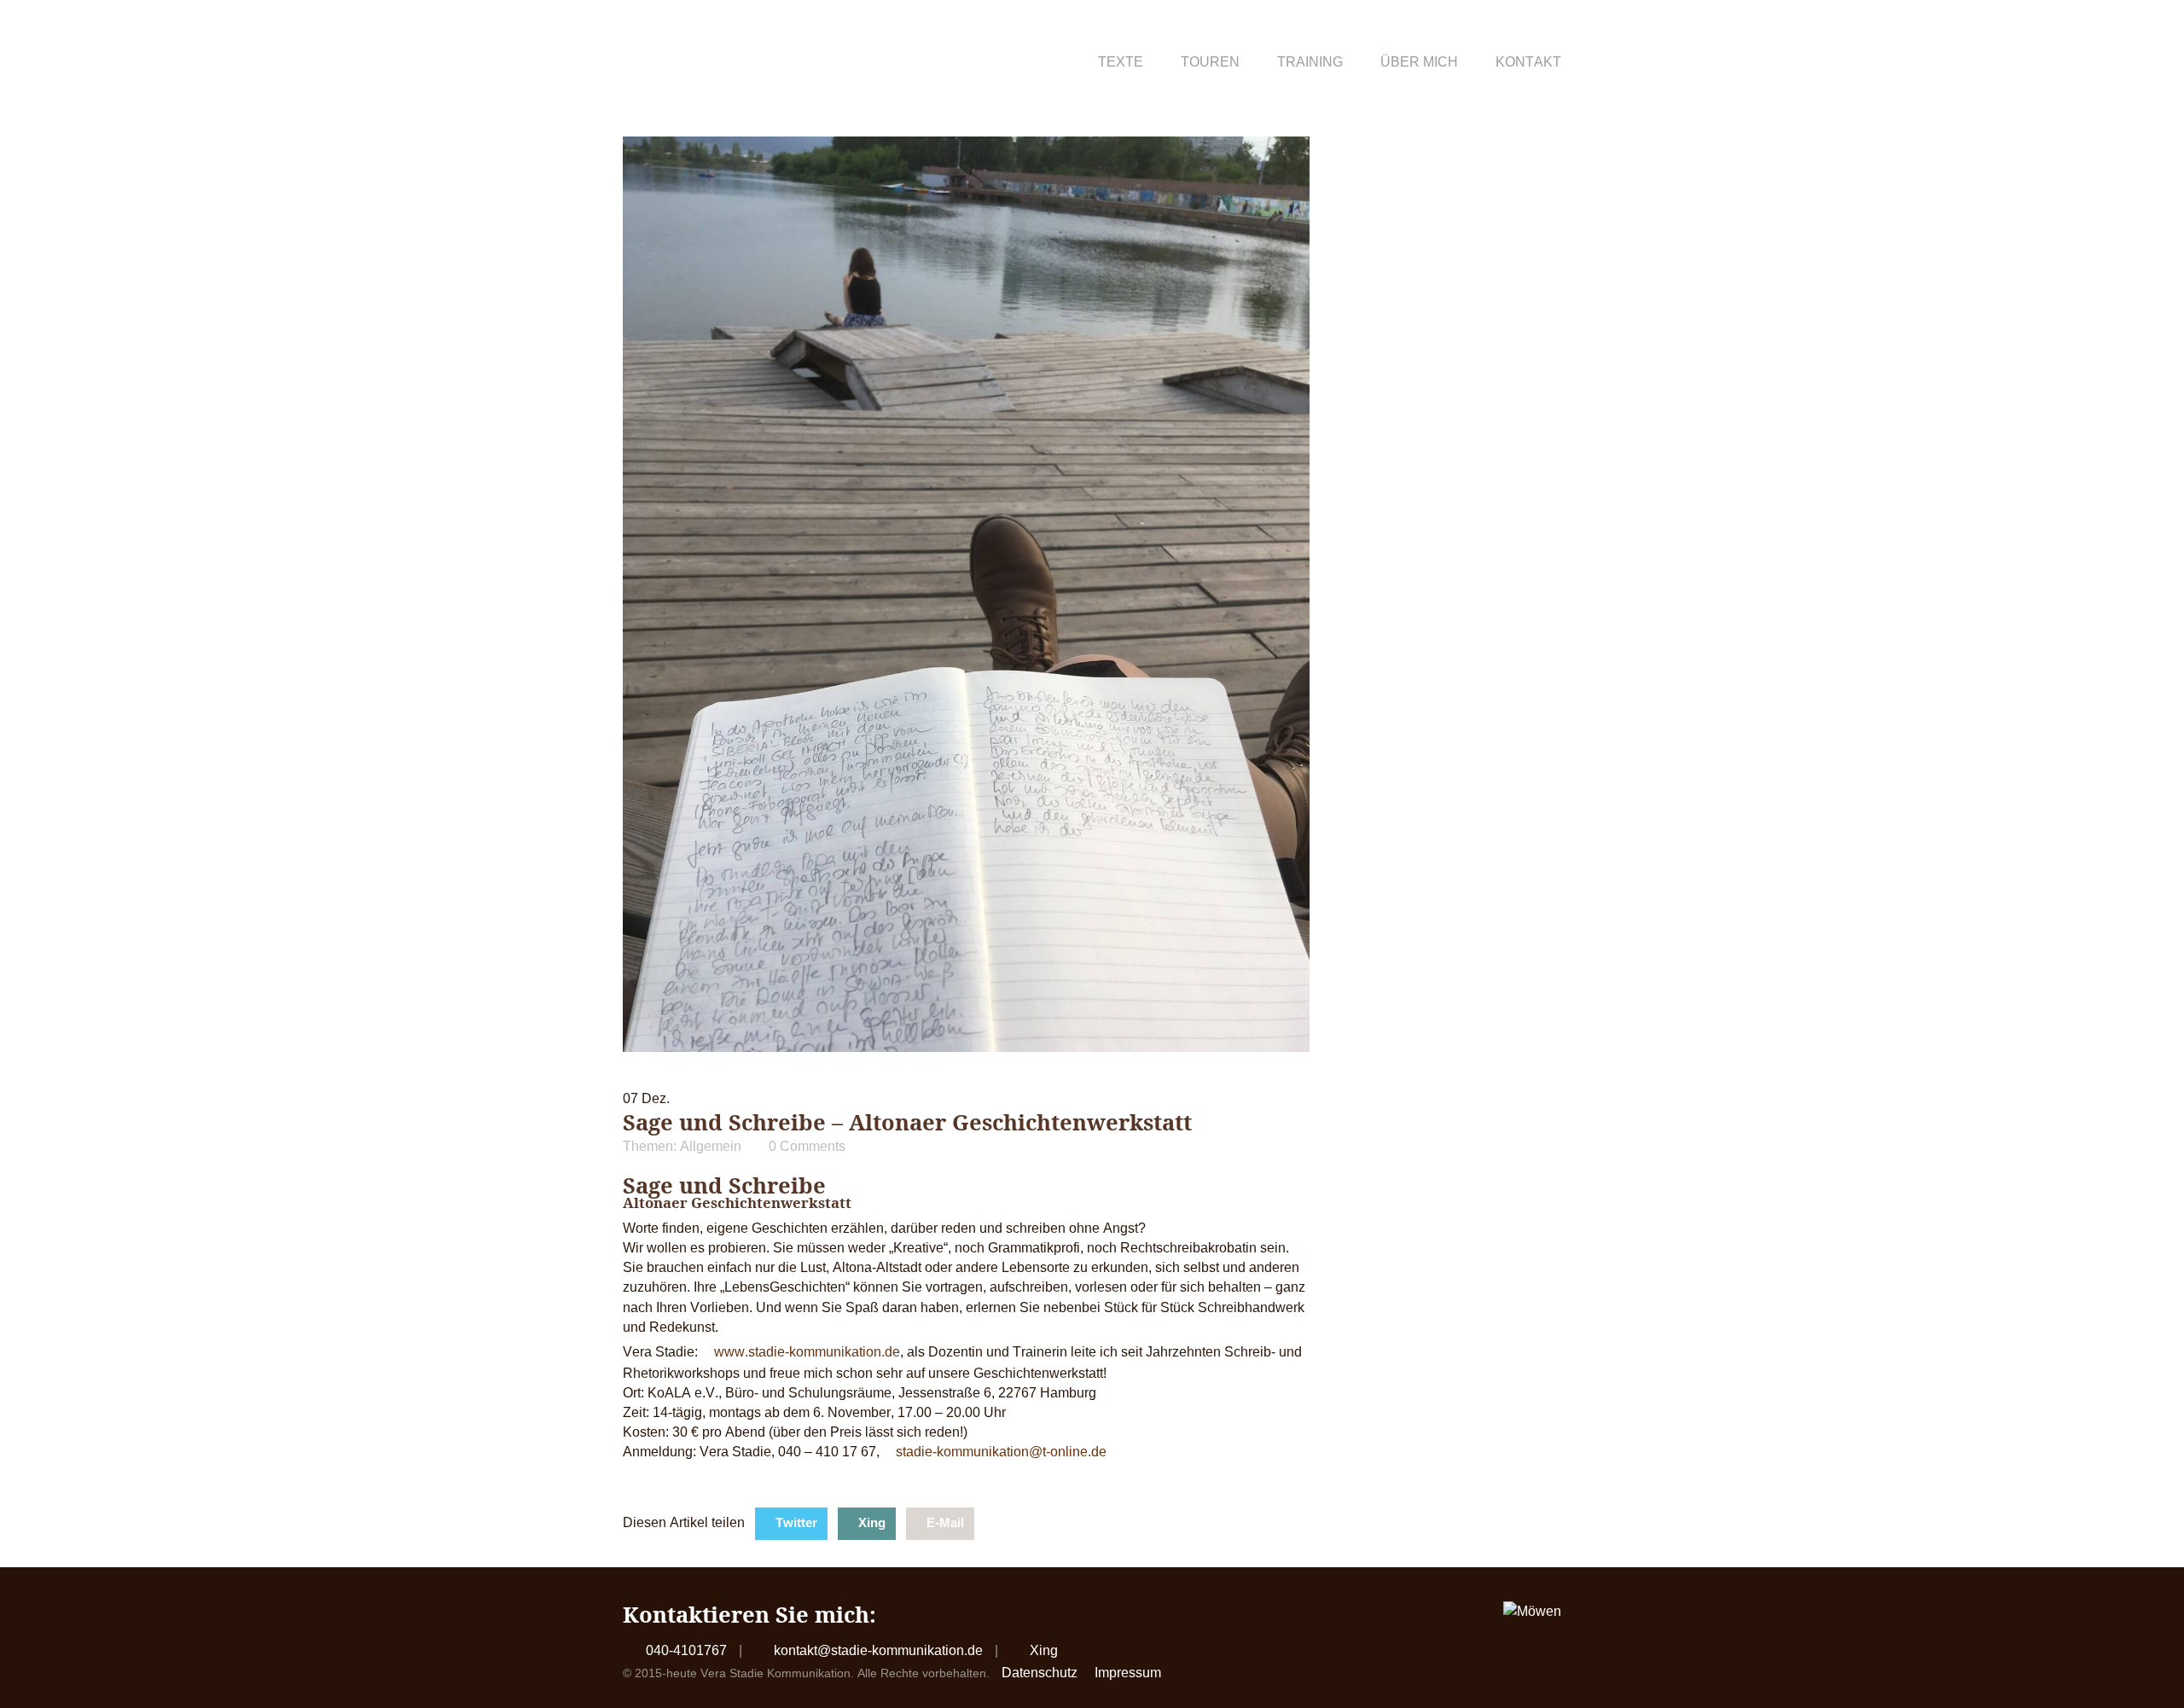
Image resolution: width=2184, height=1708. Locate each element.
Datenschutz (1040, 1673)
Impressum (1128, 1673)
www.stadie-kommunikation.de (807, 1352)
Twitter (796, 1522)
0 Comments (807, 1146)
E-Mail (945, 1522)
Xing (872, 1522)
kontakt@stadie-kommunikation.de (878, 1650)
